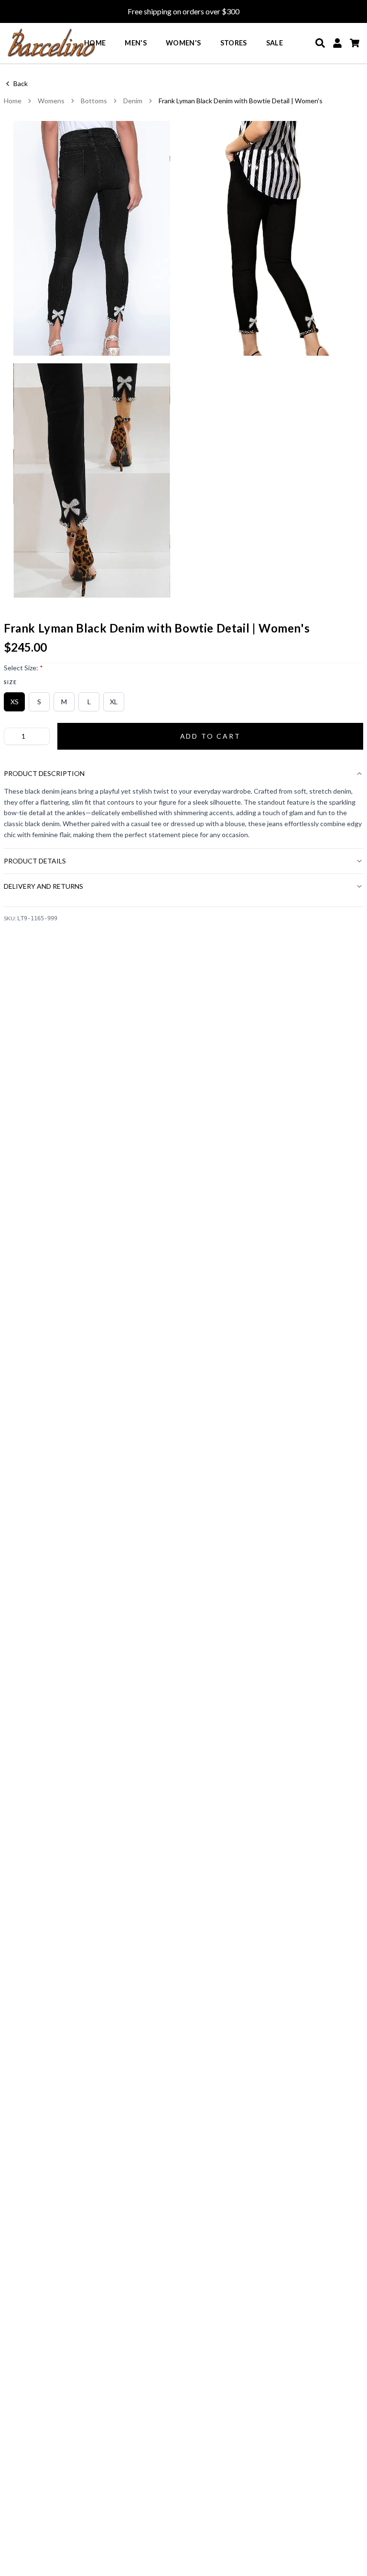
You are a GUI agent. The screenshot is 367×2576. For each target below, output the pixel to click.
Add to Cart (210, 736)
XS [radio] (15, 702)
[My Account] (337, 43)
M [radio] (64, 702)
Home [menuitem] (95, 43)
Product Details (35, 861)
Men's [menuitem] (136, 43)
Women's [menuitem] (183, 43)
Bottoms (94, 101)
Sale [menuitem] (275, 43)
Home (13, 101)
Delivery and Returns (43, 886)
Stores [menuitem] (234, 43)
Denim (133, 101)
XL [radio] (114, 702)
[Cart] (355, 43)
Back (21, 83)
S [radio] (39, 702)
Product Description (44, 773)
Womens (51, 101)
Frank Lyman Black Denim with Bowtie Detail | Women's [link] (241, 101)
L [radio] (89, 702)
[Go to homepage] (52, 43)
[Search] (320, 43)
